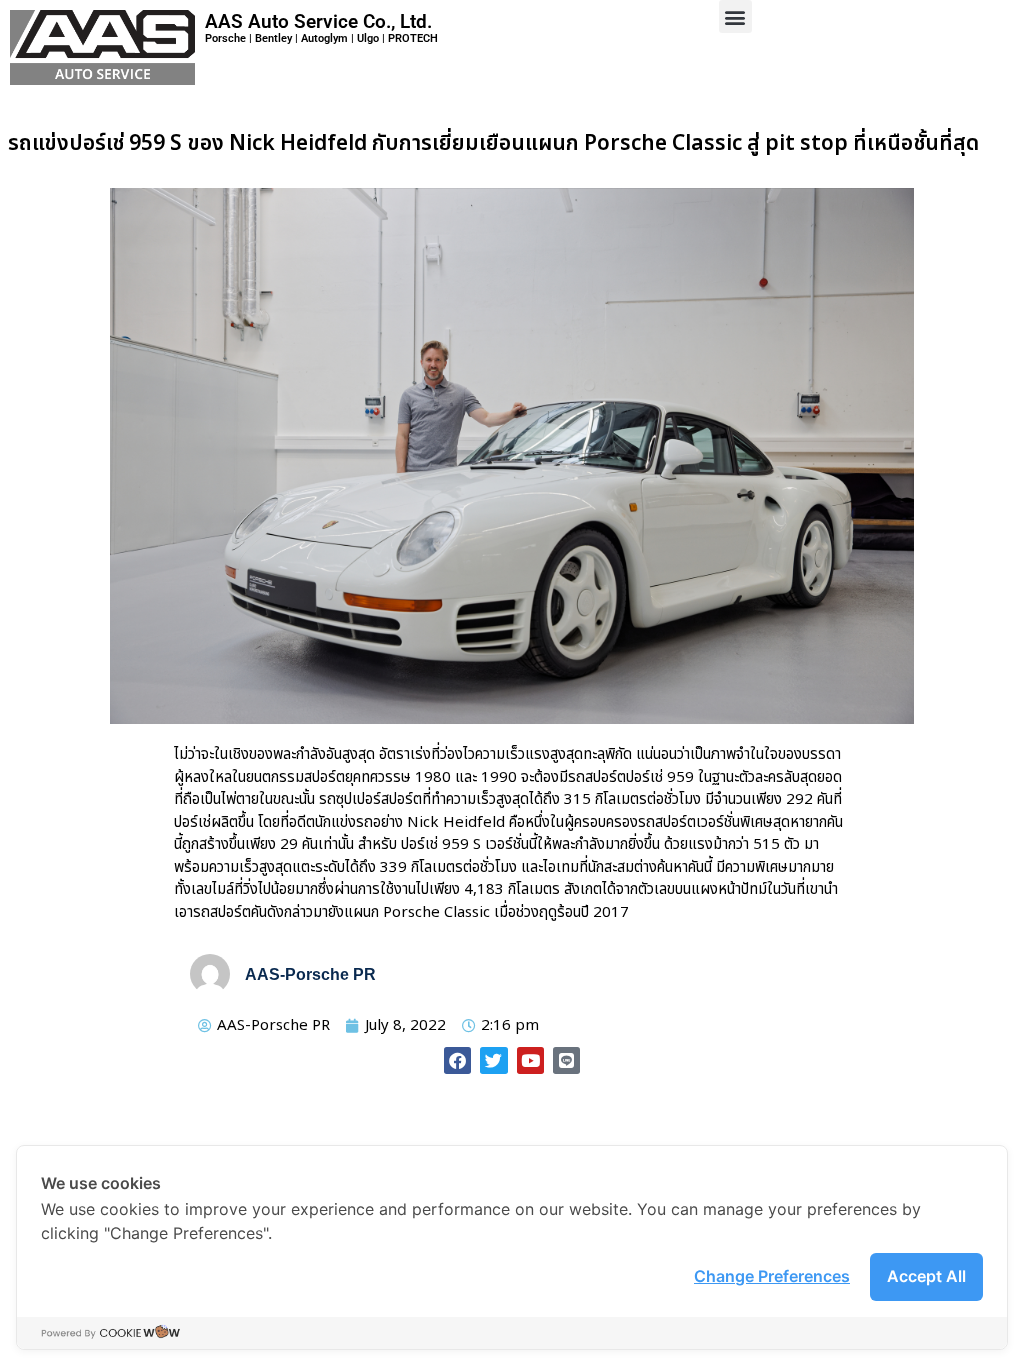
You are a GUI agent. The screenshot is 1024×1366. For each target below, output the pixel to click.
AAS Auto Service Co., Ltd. (318, 21)
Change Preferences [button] (772, 1276)
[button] (735, 16)
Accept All (926, 1276)
